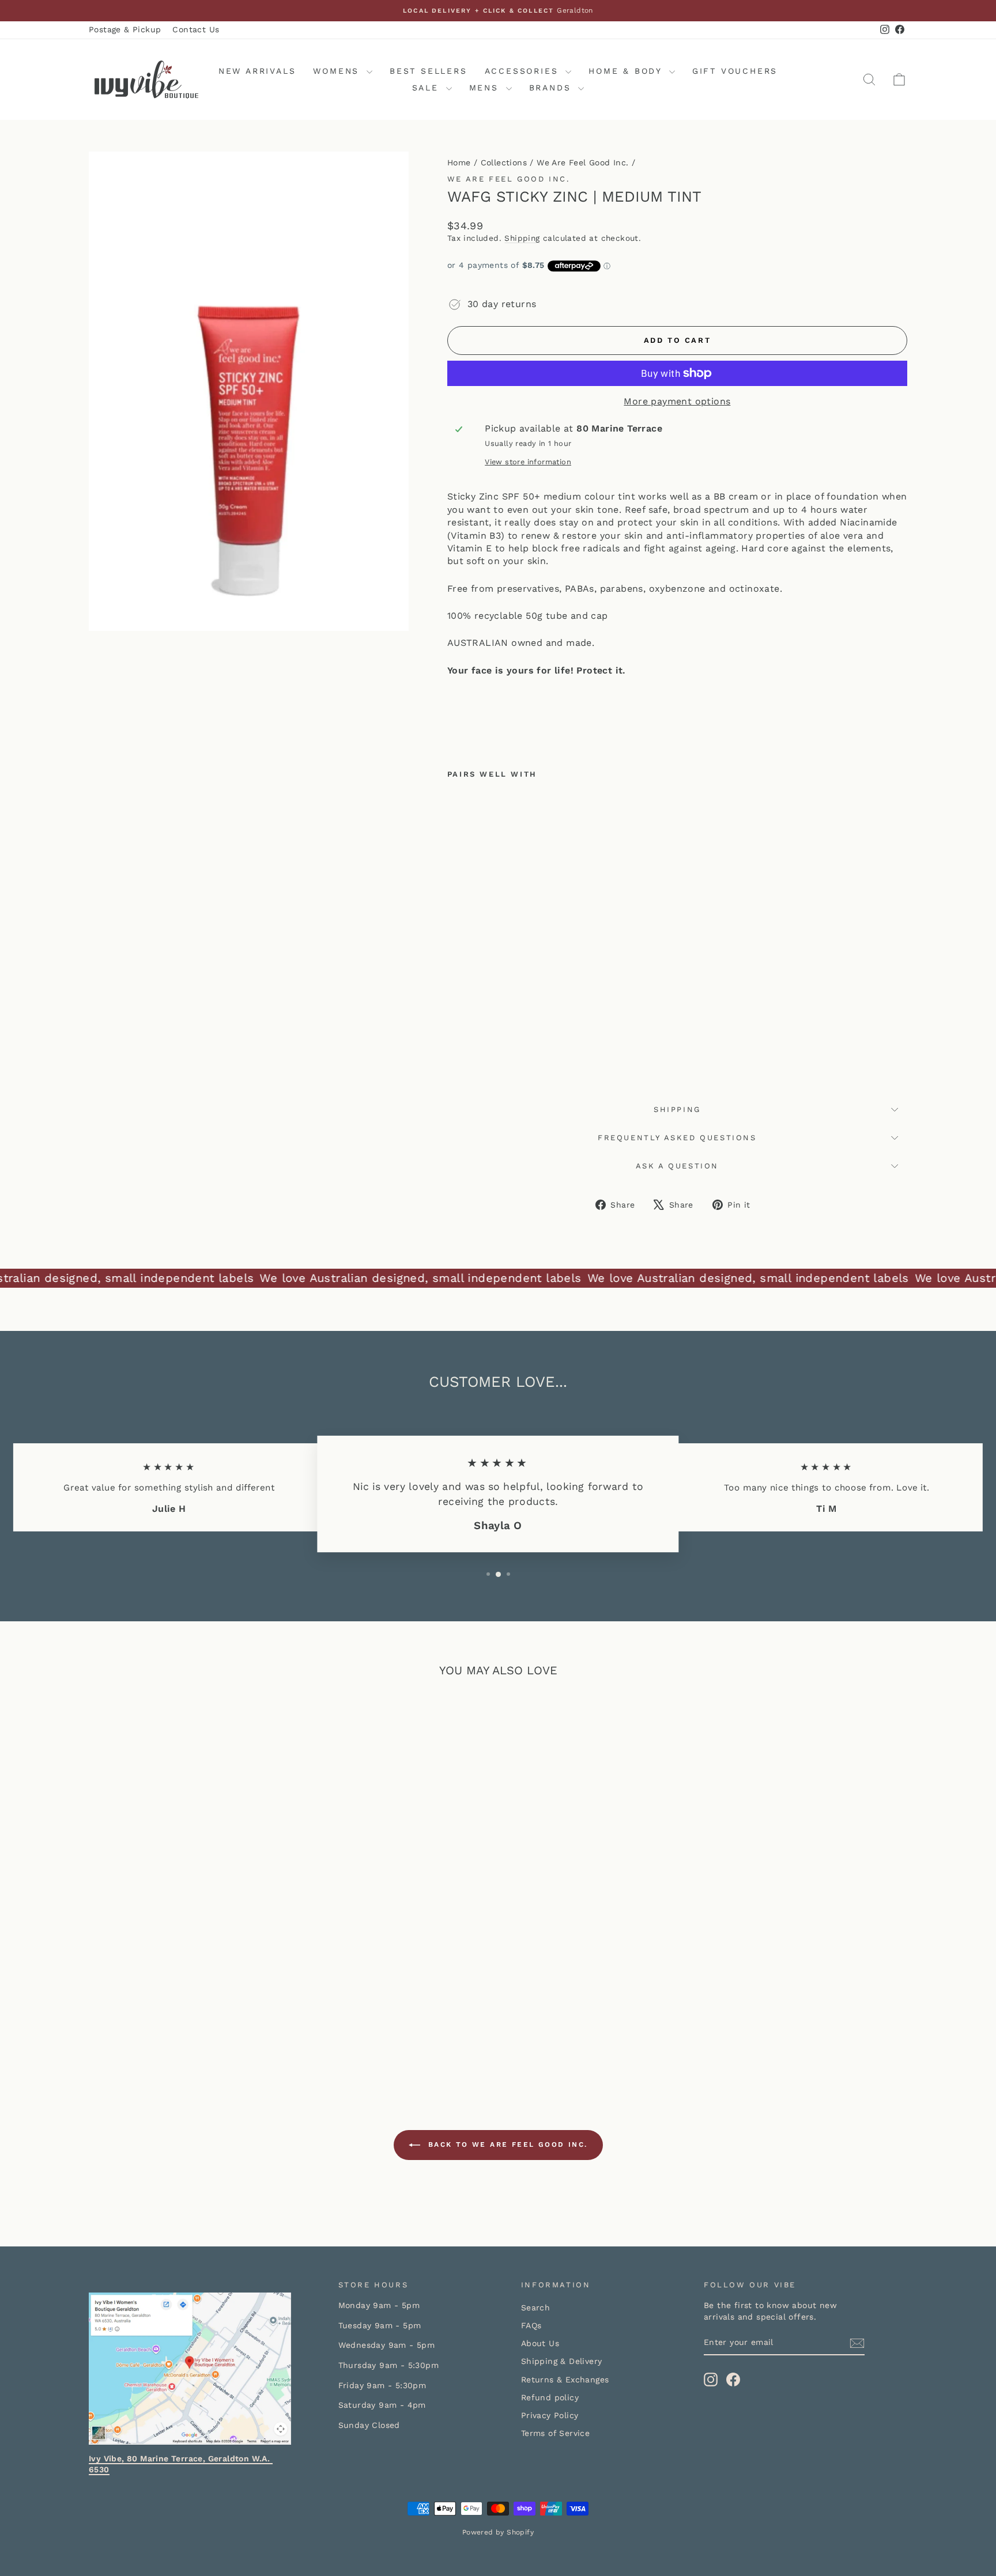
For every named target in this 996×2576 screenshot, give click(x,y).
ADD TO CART (186, 1984)
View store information (528, 462)
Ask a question (677, 1166)
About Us (540, 2343)
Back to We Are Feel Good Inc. (506, 2144)
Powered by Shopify (498, 2532)
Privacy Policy (550, 2415)
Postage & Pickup (125, 29)
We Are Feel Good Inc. (582, 162)
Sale (428, 88)
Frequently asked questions (677, 1138)
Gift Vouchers (735, 71)
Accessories (524, 71)
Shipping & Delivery (562, 2361)
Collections (504, 162)
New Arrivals (257, 71)
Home (459, 162)
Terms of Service (555, 2433)
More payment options (677, 401)
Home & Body (627, 71)
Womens (338, 71)
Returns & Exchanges (565, 2380)
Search (535, 2308)
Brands (552, 88)
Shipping (522, 238)
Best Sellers (429, 71)
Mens (486, 88)
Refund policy (550, 2397)
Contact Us (196, 29)
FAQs (531, 2325)
